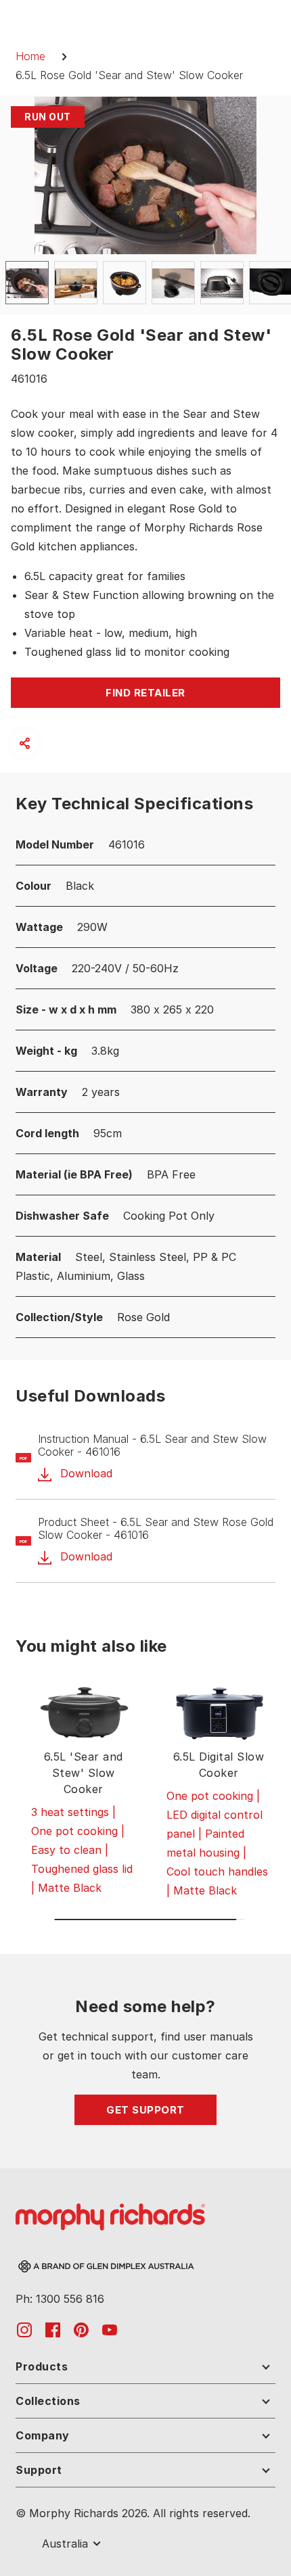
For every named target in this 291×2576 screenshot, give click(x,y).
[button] (24, 743)
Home (30, 56)
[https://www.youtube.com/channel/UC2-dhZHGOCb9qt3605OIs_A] (110, 2329)
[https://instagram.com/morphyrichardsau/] (24, 2329)
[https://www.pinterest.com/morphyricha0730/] (81, 2329)
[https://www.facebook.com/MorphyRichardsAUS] (53, 2329)
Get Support (145, 2110)
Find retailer (145, 693)
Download (85, 1474)
